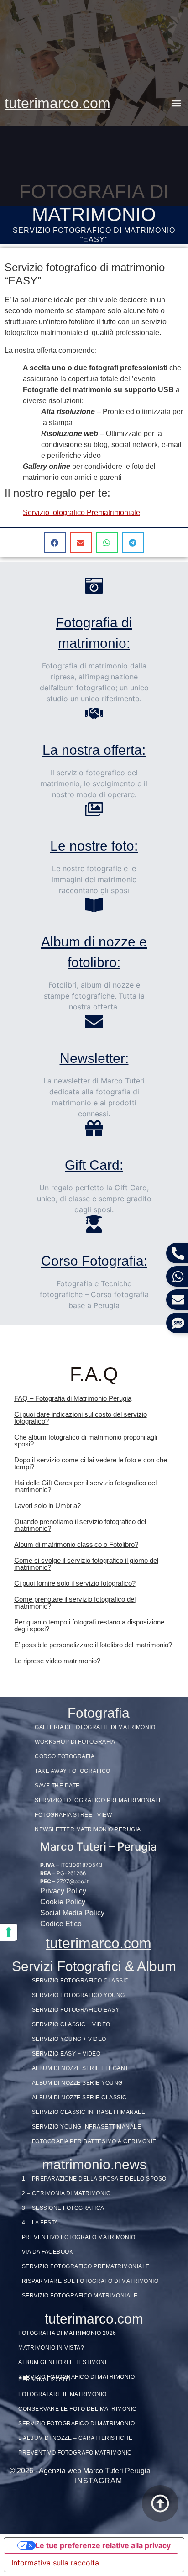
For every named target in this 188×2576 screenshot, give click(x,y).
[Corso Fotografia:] (94, 1224)
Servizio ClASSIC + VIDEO (71, 2024)
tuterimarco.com (57, 103)
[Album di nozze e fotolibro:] (94, 905)
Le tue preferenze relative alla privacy (103, 2545)
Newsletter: (94, 1058)
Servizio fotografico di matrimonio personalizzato (76, 2378)
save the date (57, 1786)
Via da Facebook (48, 2252)
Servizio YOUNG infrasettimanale (87, 2127)
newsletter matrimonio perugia (88, 1829)
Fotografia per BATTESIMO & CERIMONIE (94, 2141)
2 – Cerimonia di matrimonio (66, 2193)
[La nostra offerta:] (94, 713)
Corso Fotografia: (94, 1261)
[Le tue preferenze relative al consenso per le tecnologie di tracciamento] (9, 1932)
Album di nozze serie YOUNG (77, 2083)
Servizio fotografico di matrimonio (76, 2424)
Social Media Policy (72, 1913)
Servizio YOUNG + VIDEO (69, 2039)
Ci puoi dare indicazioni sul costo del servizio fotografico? (81, 1418)
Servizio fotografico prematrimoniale (86, 2266)
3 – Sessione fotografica (63, 2208)
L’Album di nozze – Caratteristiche (75, 2438)
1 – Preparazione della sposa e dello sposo (94, 2179)
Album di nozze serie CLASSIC (79, 2098)
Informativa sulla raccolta (55, 2563)
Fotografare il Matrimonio (63, 2394)
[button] (176, 103)
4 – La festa (40, 2223)
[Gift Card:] (94, 1128)
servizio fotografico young (78, 1995)
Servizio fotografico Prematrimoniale (81, 513)
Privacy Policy (63, 1891)
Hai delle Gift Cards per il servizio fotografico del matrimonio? (85, 1486)
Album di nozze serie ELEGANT (80, 2068)
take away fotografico (73, 1771)
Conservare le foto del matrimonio (78, 2409)
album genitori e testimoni (62, 2362)
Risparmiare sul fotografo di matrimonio (90, 2281)
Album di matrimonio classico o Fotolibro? (76, 1544)
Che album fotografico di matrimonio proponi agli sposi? (86, 1440)
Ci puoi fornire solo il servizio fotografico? (75, 1583)
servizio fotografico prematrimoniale (99, 1800)
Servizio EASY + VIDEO (66, 2054)
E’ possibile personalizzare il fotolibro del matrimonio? (93, 1645)
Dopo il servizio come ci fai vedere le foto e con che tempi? (91, 1463)
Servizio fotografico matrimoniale (80, 2296)
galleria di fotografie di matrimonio (95, 1727)
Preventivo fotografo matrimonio (79, 2237)
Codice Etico (61, 1924)
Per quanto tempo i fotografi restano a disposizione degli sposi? (89, 1625)
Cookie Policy (63, 1902)
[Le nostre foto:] (94, 809)
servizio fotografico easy (76, 2010)
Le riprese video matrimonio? (57, 1661)
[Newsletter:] (94, 1021)
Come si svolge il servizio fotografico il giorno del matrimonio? (86, 1564)
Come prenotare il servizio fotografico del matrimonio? (75, 1603)
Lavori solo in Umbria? (47, 1506)
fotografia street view (73, 1815)
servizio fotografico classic (81, 1981)
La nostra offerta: (94, 750)
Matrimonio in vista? (51, 2348)
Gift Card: (94, 1165)
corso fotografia (65, 1756)
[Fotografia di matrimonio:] (94, 586)
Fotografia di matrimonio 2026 (67, 2333)
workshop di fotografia (75, 1742)
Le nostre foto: (94, 846)
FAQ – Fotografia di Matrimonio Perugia (73, 1398)
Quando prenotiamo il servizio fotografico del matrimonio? (80, 1525)
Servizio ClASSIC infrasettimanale (89, 2112)
